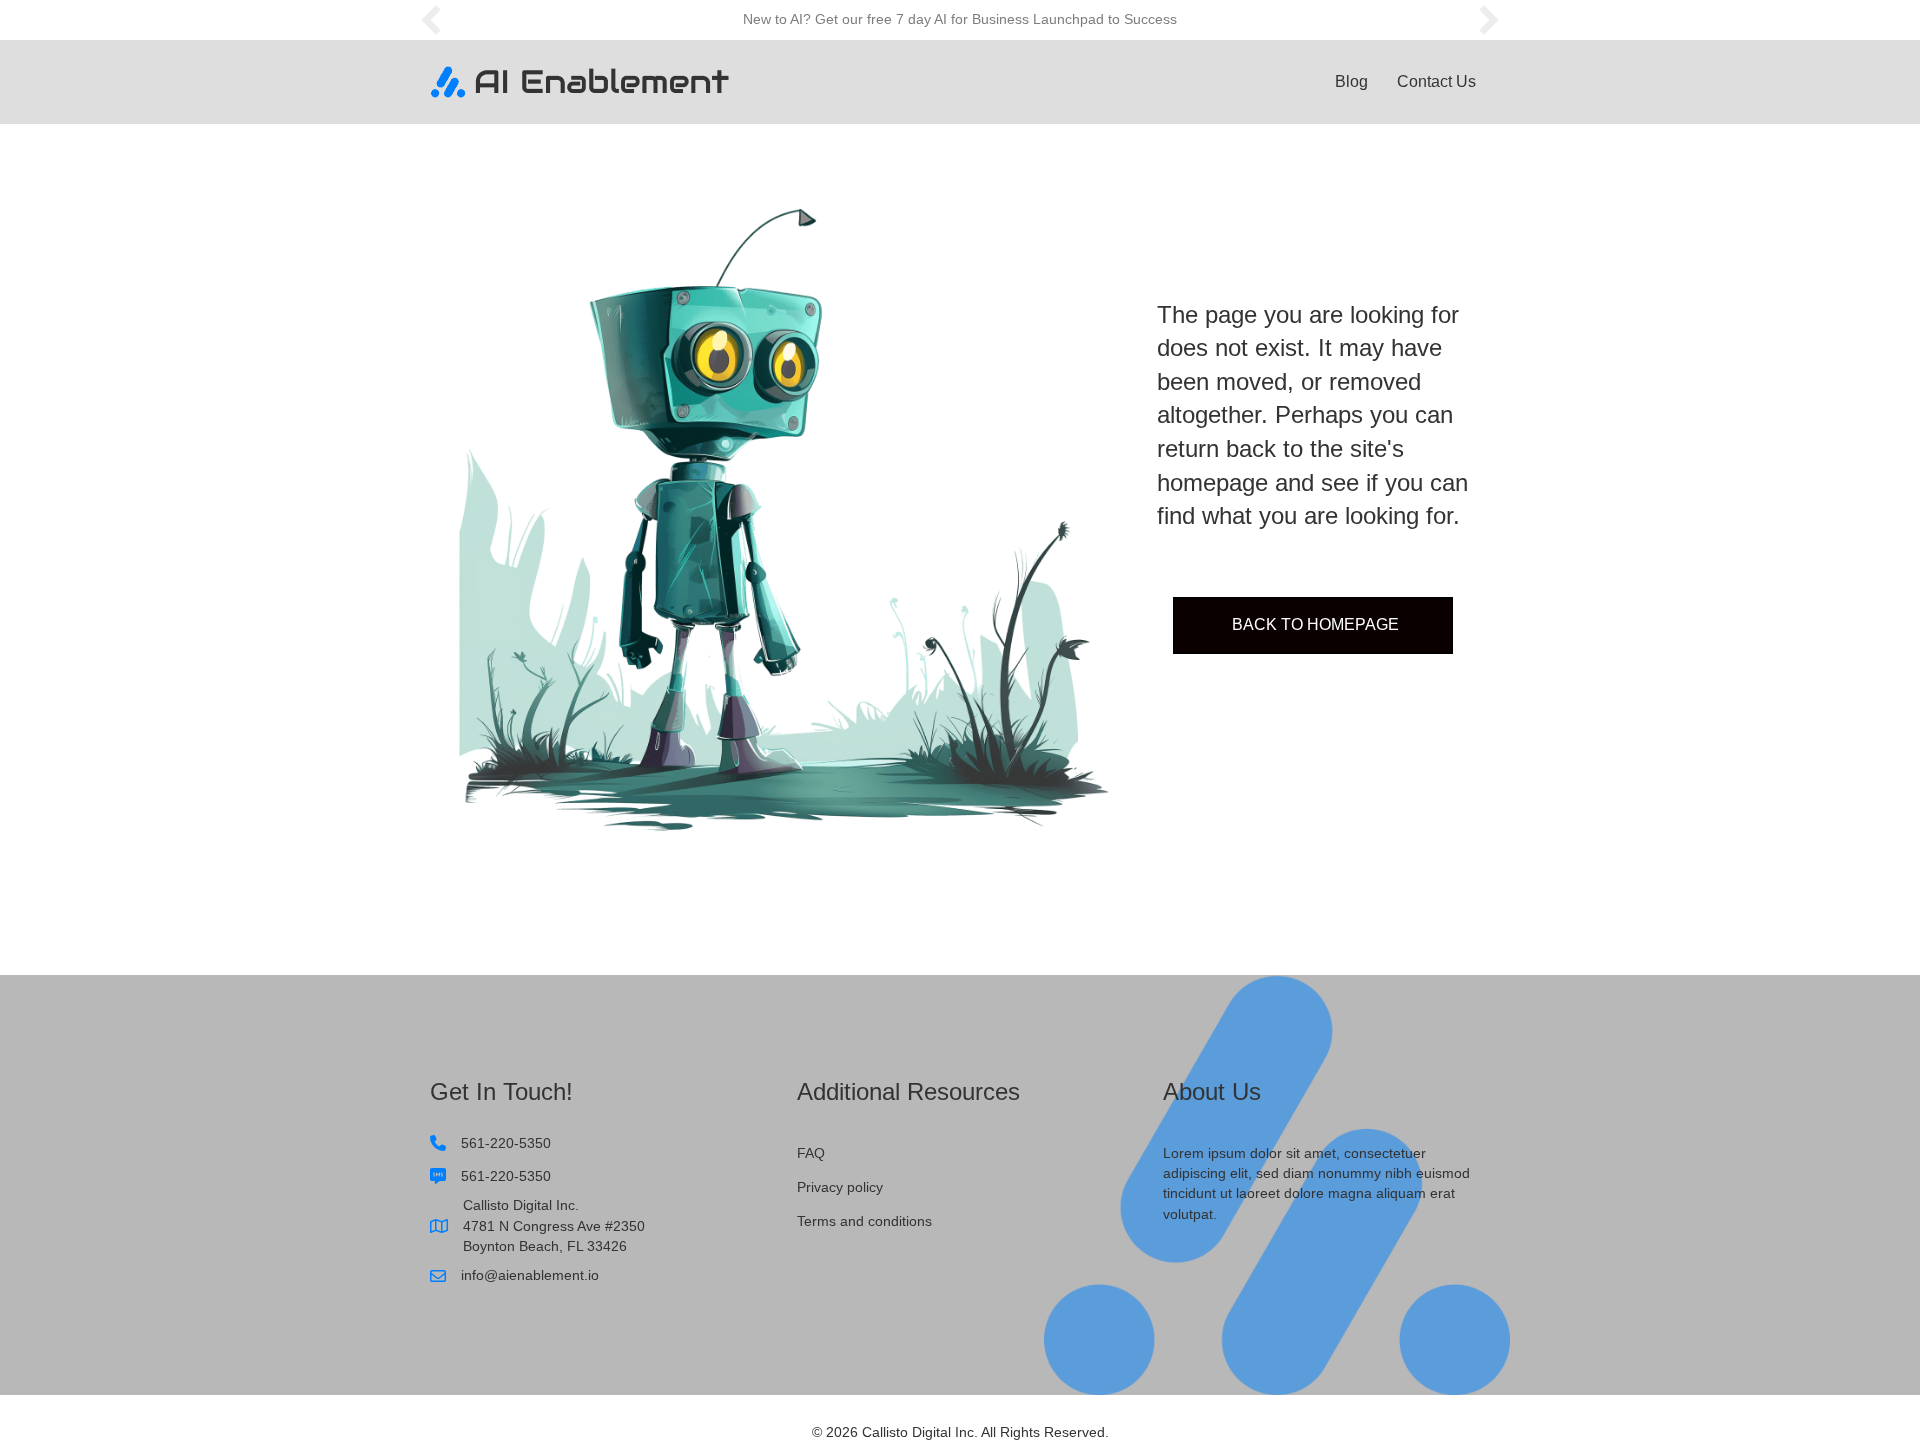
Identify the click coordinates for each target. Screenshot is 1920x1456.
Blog (1351, 81)
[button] (431, 20)
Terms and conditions (864, 1221)
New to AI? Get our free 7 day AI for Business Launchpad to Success (960, 19)
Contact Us (1436, 81)
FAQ (811, 1153)
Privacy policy (840, 1187)
